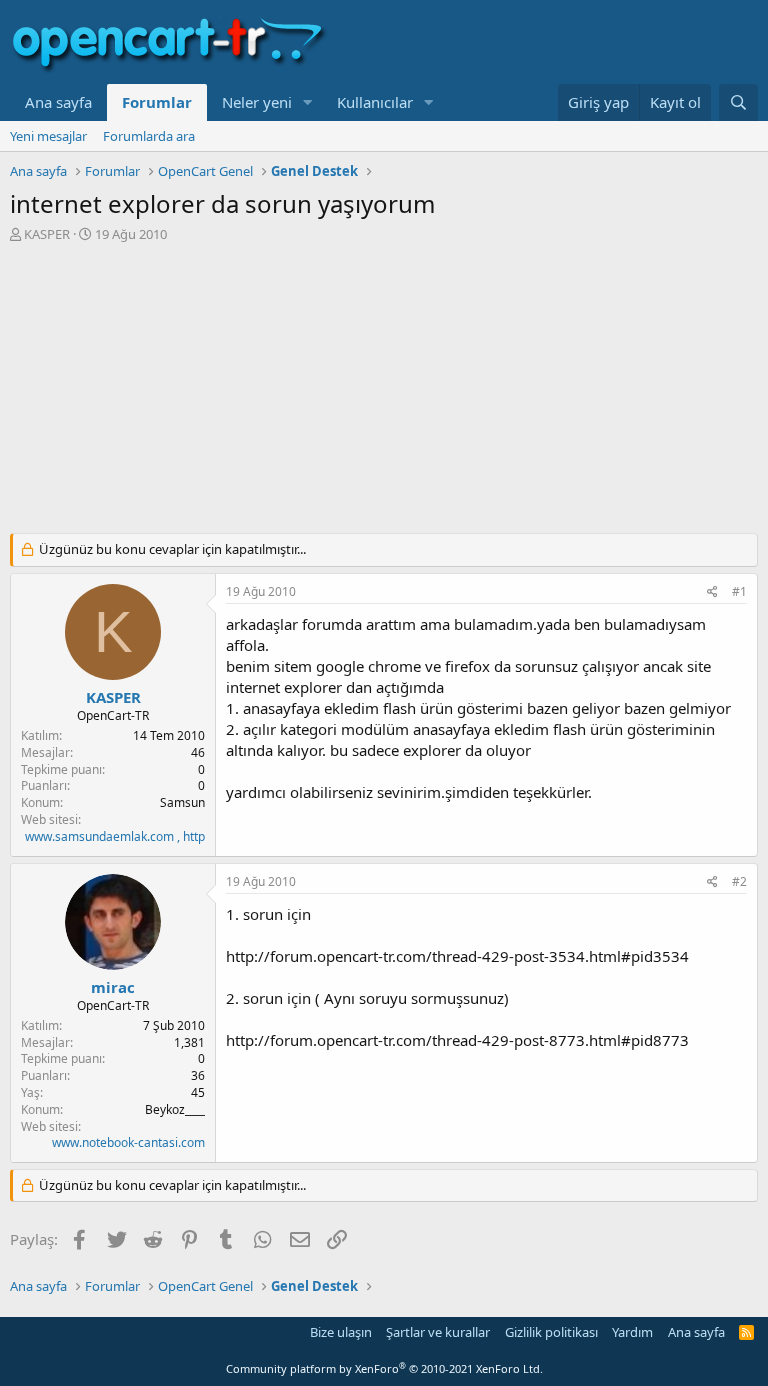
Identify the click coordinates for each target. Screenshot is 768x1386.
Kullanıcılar (375, 102)
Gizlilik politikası (551, 1332)
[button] (308, 102)
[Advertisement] (384, 393)
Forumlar (157, 102)
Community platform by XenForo (384, 1368)
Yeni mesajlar (48, 136)
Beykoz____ (175, 1109)
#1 (739, 591)
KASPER (47, 234)
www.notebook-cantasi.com (128, 1142)
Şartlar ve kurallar (438, 1332)
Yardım (632, 1332)
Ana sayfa (58, 102)
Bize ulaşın (341, 1332)
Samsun (182, 802)
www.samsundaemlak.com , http (115, 836)
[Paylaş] (712, 592)
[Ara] (738, 102)
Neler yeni (257, 102)
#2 (739, 881)
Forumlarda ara (149, 136)
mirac (113, 987)
